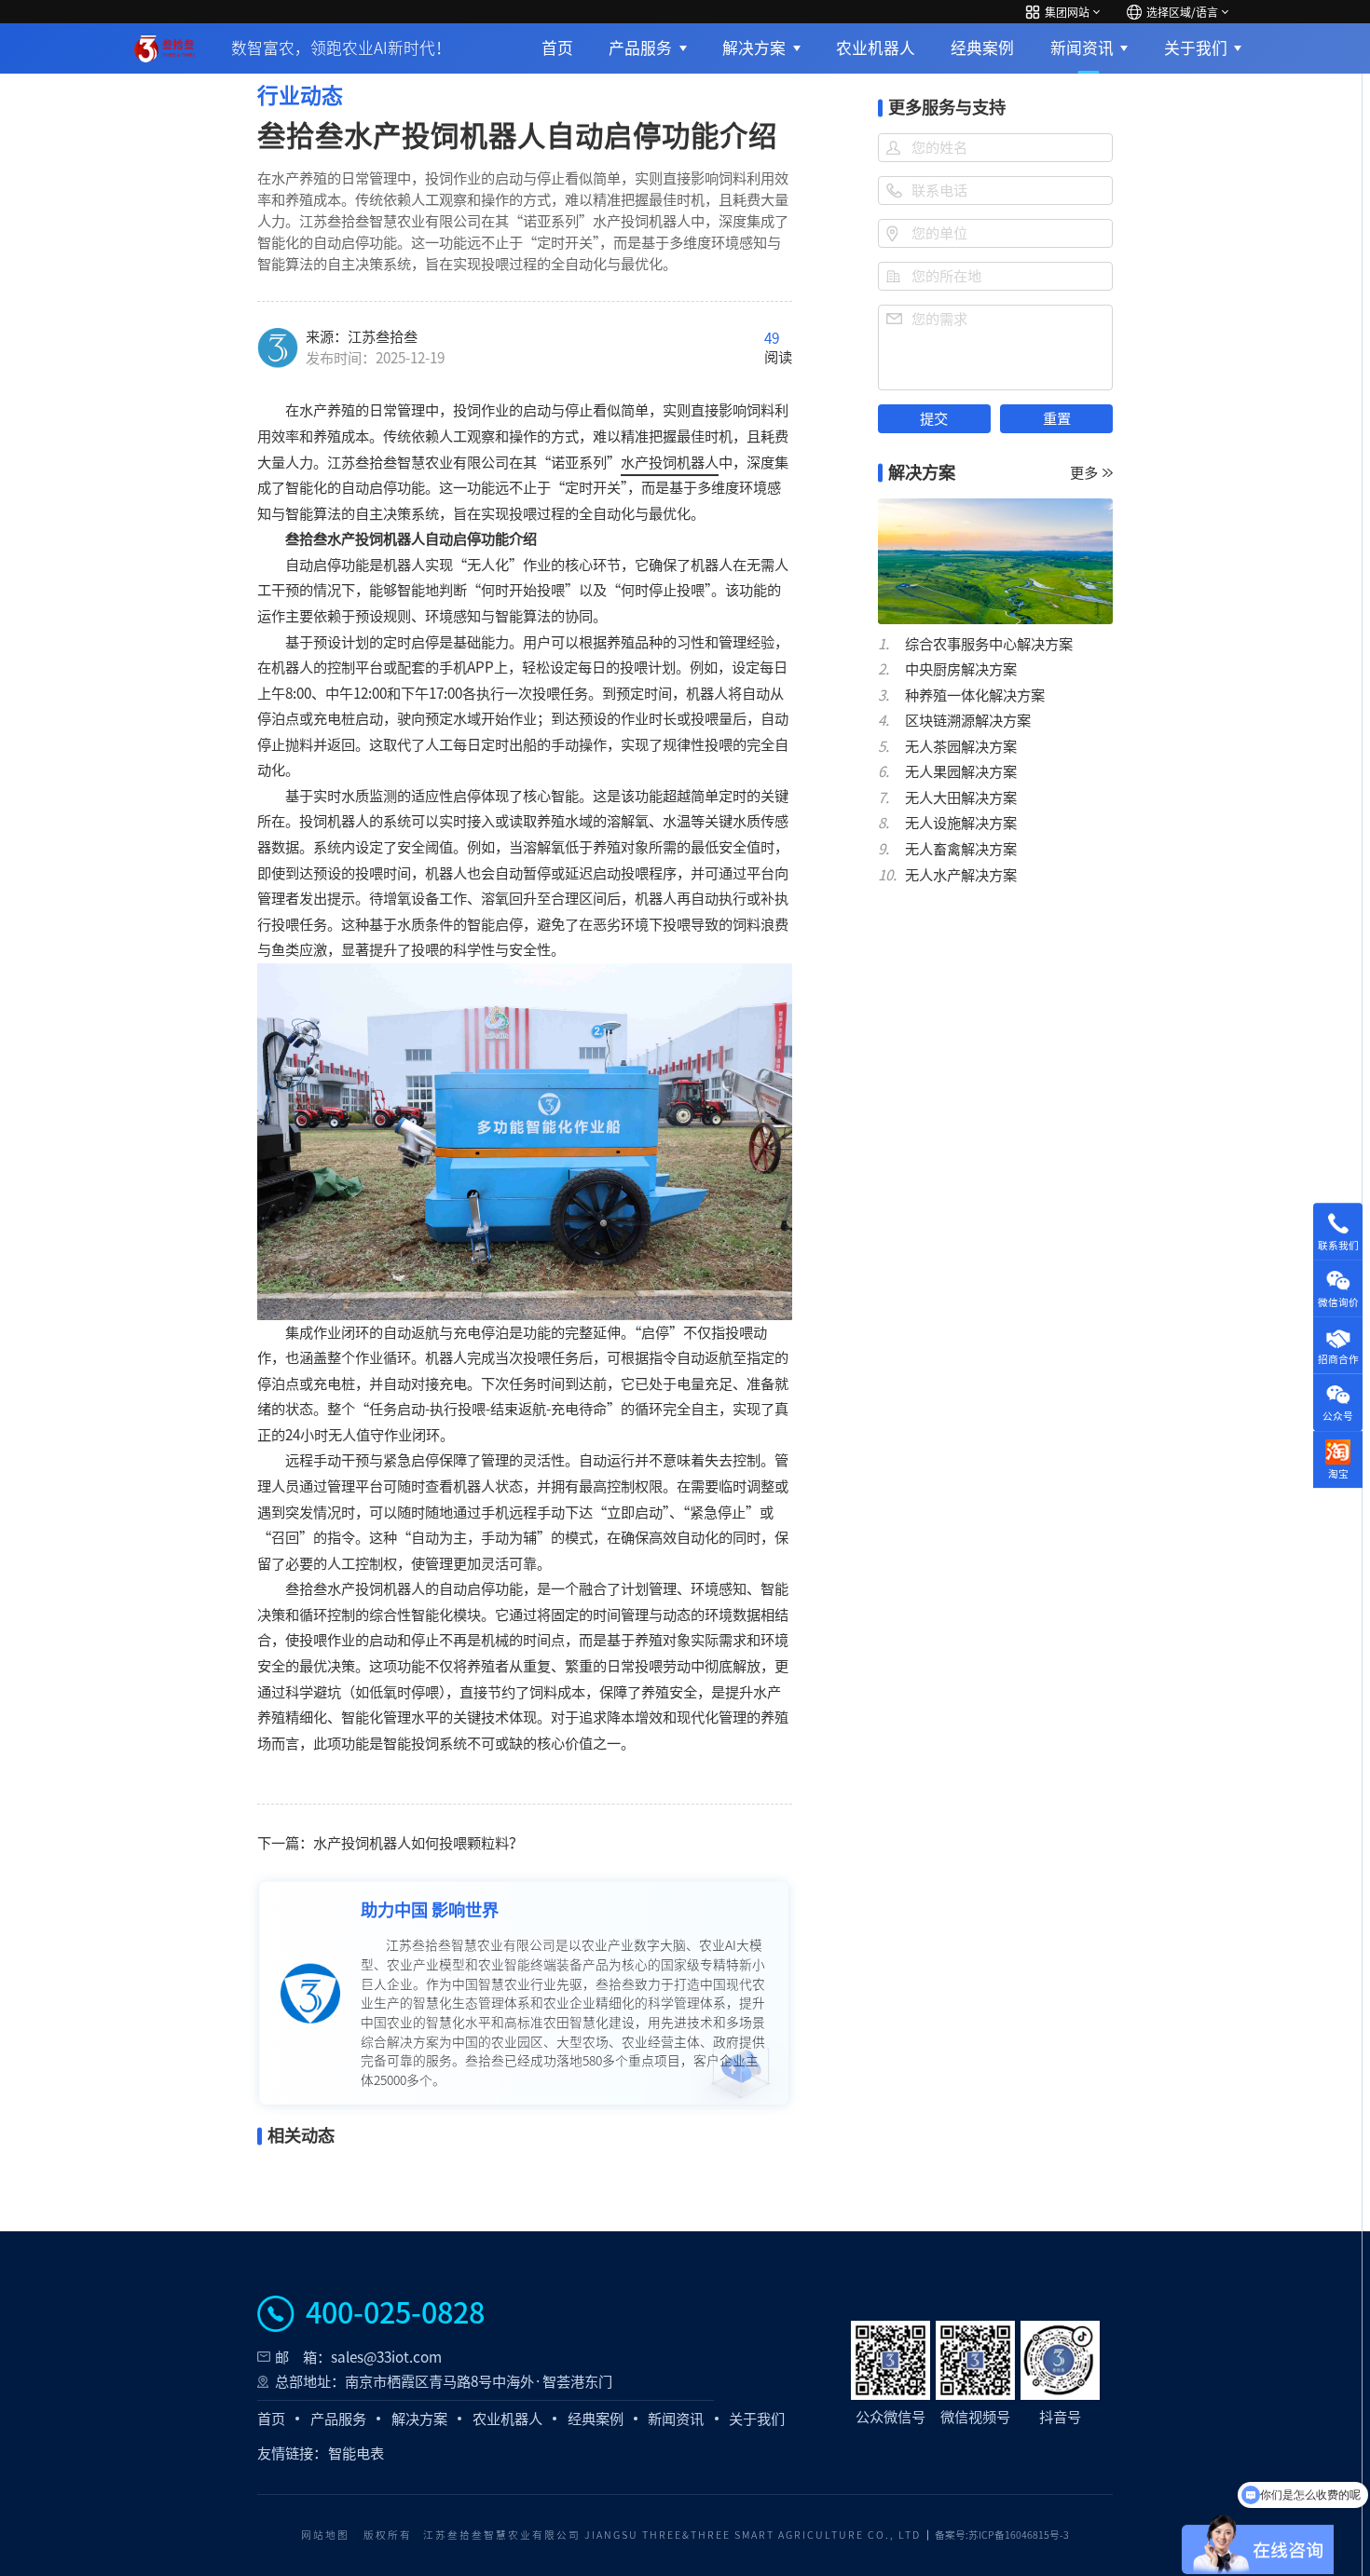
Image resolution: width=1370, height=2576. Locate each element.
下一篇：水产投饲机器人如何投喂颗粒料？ (390, 1843)
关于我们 (1196, 48)
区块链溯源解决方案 (968, 721)
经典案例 (982, 48)
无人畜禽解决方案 (961, 849)
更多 (1084, 473)
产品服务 (640, 48)
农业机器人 (876, 48)
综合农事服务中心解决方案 (989, 644)
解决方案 (754, 48)
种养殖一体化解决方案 (975, 695)
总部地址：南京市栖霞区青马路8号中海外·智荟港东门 (444, 2382)
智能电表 (356, 2453)
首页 (557, 48)
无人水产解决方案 (961, 875)
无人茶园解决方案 (961, 747)
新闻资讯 (1082, 48)
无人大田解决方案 (961, 798)
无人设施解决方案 (961, 823)
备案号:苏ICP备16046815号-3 (1002, 2535)
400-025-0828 (395, 2313)
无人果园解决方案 (961, 772)
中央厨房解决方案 (961, 669)
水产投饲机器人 (670, 463)
